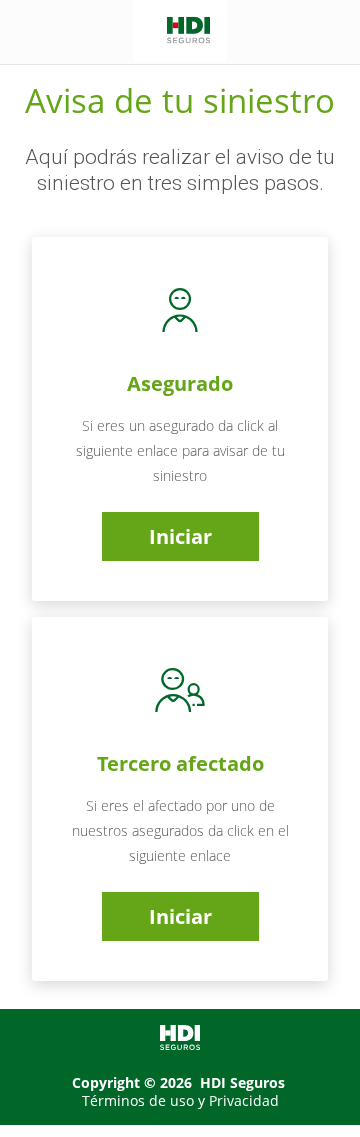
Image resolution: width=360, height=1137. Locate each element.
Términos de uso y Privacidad (180, 1100)
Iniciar (180, 536)
